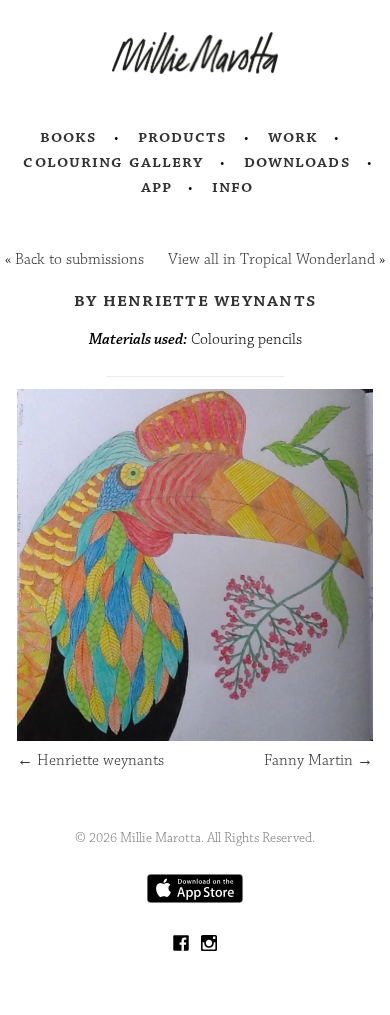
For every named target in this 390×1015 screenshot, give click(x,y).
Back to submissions (79, 259)
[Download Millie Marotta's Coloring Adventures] (195, 898)
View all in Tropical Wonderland (271, 259)
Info (233, 187)
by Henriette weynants (195, 300)
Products (183, 137)
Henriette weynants (90, 760)
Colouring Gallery (113, 162)
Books (69, 137)
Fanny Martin (318, 760)
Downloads (297, 162)
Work (293, 137)
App (156, 187)
